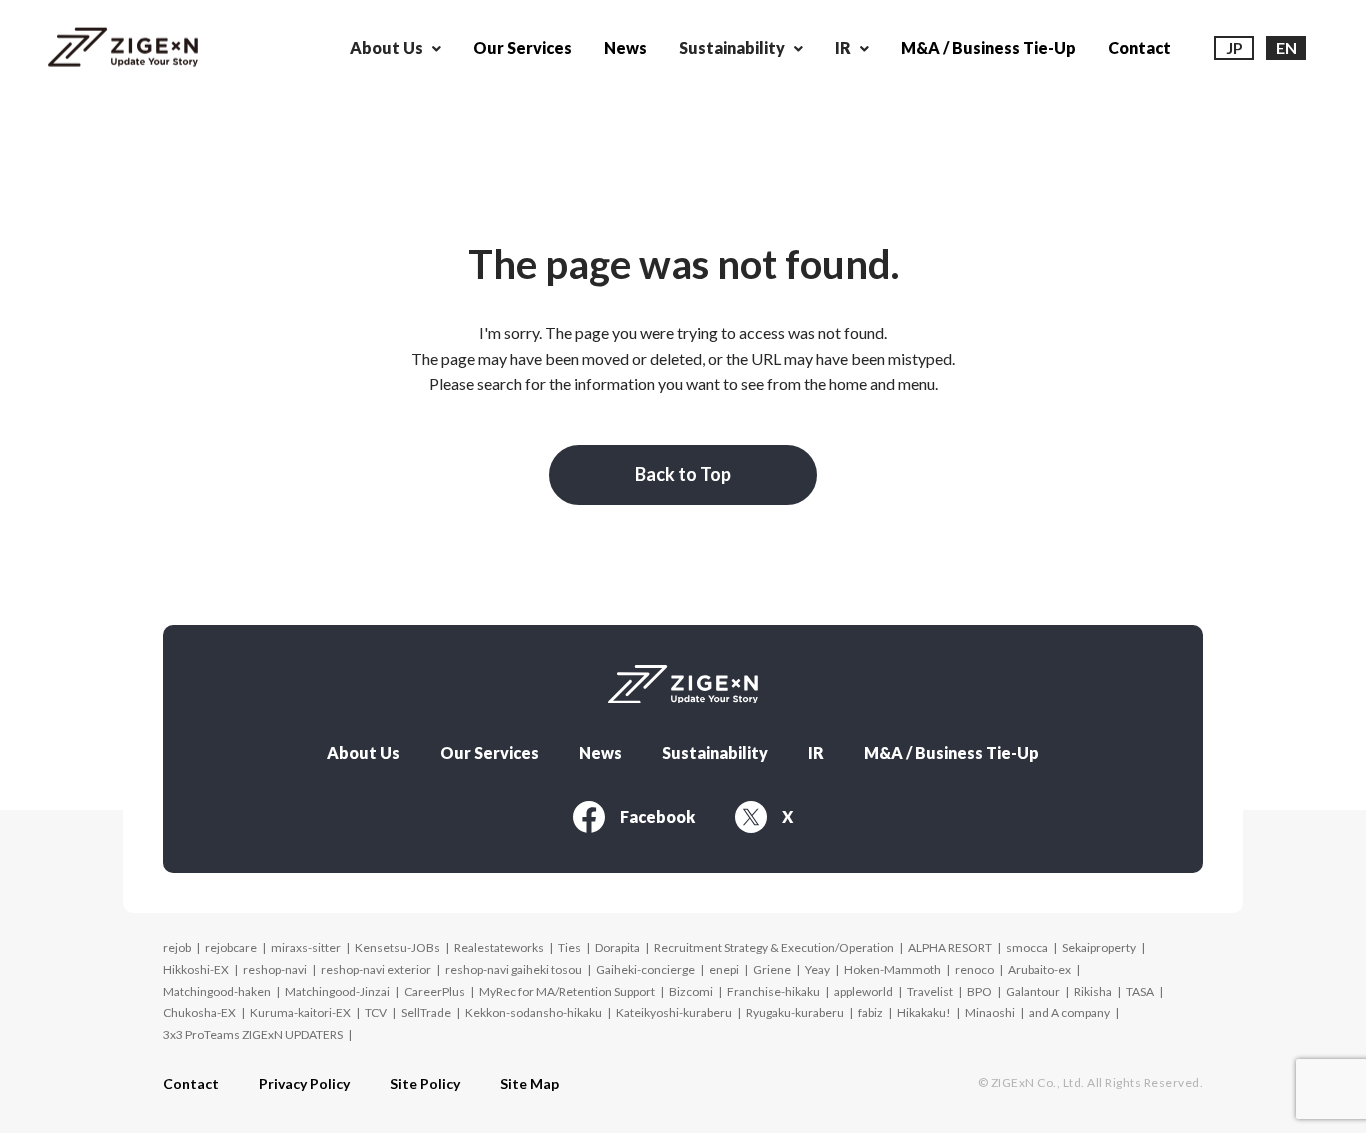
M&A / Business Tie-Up (988, 47)
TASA (1140, 991)
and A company (1069, 1012)
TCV (376, 1012)
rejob (177, 947)
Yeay (817, 969)
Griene (772, 969)
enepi (724, 969)
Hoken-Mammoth (892, 969)
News (625, 47)
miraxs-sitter (306, 947)
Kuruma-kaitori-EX (300, 1012)
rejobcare (231, 947)
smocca (1027, 947)
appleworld (863, 991)
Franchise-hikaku (773, 991)
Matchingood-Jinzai (337, 991)
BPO (979, 991)
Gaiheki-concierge (645, 969)
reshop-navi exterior (376, 969)
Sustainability (715, 753)
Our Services (522, 47)
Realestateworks (499, 947)
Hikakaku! (924, 1012)
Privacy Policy (304, 1084)
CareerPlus (434, 991)
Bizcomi (691, 991)
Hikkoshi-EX (196, 969)
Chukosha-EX (199, 1012)
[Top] (123, 48)
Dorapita (617, 947)
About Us (363, 753)
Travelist (930, 991)
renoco (974, 969)
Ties (569, 947)
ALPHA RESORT (950, 947)
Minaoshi (990, 1012)
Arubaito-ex (1039, 969)
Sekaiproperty (1099, 947)
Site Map (529, 1084)
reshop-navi (275, 969)
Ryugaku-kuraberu (795, 1012)
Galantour (1033, 991)
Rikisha (1093, 991)
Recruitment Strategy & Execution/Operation (774, 947)
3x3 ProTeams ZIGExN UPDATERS (253, 1034)
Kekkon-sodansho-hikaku (533, 1012)
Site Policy (425, 1084)
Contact (1139, 47)
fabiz (870, 1012)
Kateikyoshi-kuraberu (674, 1012)
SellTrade (426, 1012)
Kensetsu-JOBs (397, 947)
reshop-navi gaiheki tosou (513, 969)
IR (816, 753)
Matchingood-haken (217, 991)
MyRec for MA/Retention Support (567, 991)
